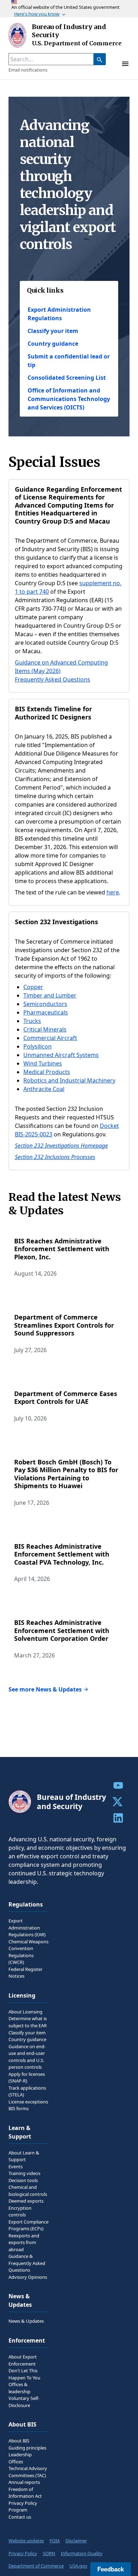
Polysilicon (38, 1046)
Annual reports (24, 2482)
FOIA (55, 2541)
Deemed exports (26, 2201)
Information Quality (82, 2553)
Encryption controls (20, 2211)
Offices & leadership (19, 2388)
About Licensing (25, 2012)
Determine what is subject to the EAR (28, 2022)
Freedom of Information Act (25, 2493)
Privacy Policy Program (23, 2507)
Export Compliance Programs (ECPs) (28, 2225)
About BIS (19, 2441)
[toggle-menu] (125, 64)
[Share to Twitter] (118, 1802)
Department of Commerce (36, 2566)
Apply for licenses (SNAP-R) (27, 2078)
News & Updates (26, 2321)
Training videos (24, 2173)
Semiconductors (45, 1004)
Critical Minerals (45, 1029)
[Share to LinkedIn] (118, 1818)
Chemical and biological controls (28, 2191)
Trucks (32, 1021)
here (113, 892)
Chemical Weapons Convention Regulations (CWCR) (28, 1952)
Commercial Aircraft (50, 1038)
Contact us (20, 2517)
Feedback (111, 2569)
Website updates (26, 2541)
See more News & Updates (45, 1689)
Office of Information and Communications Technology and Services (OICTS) (69, 399)
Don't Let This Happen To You (24, 2374)
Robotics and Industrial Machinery (69, 1080)
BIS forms (19, 2108)
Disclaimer (76, 2541)
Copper (33, 987)
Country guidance (53, 344)
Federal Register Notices (25, 1973)
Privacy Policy (23, 2553)
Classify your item (53, 331)
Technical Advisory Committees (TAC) (28, 2472)
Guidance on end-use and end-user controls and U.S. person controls (27, 2057)
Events (16, 2167)
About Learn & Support (24, 2156)
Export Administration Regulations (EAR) (27, 1928)
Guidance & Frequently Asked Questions (27, 2263)
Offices (16, 2462)
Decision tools (23, 2180)
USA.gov (78, 2566)
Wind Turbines (43, 1063)
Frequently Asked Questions (53, 679)
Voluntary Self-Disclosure (24, 2402)
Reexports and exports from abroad (24, 2242)
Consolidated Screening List (67, 378)
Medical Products (47, 1072)
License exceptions (28, 2102)
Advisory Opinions (28, 2277)
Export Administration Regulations (59, 314)
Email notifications (28, 70)
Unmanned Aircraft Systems (61, 1055)
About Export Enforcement (23, 2360)
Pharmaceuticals (46, 1012)
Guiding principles (27, 2448)
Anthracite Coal (44, 1089)
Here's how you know (37, 14)
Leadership (20, 2454)
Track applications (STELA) (27, 2091)
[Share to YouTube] (118, 1785)
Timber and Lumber (50, 995)
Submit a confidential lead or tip (69, 361)
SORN (49, 2553)
